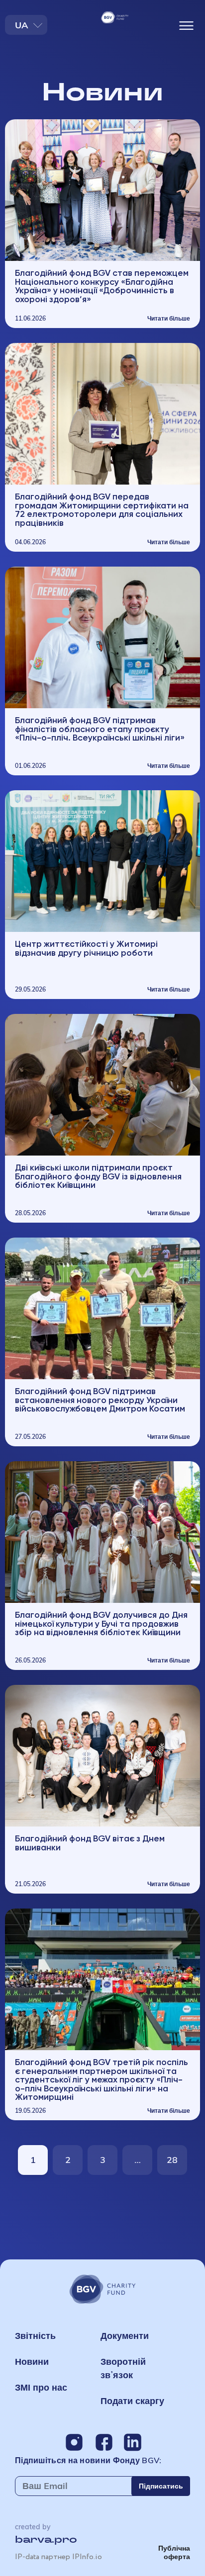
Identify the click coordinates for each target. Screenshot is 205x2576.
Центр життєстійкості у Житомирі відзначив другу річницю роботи (86, 948)
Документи (125, 2336)
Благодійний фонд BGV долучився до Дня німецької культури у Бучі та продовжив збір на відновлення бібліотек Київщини (101, 1623)
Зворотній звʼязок (123, 2368)
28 (177, 2156)
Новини (32, 2362)
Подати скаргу (132, 2401)
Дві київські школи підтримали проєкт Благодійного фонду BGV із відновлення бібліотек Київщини (98, 1176)
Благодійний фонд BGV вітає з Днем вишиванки (90, 1843)
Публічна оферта (174, 2552)
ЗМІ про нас (41, 2387)
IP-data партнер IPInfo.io (58, 2557)
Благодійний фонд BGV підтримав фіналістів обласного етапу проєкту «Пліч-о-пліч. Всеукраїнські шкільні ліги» (100, 729)
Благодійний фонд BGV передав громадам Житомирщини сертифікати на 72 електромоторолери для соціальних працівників (102, 509)
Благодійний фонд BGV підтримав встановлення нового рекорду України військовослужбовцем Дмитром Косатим (100, 1400)
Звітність (35, 2336)
